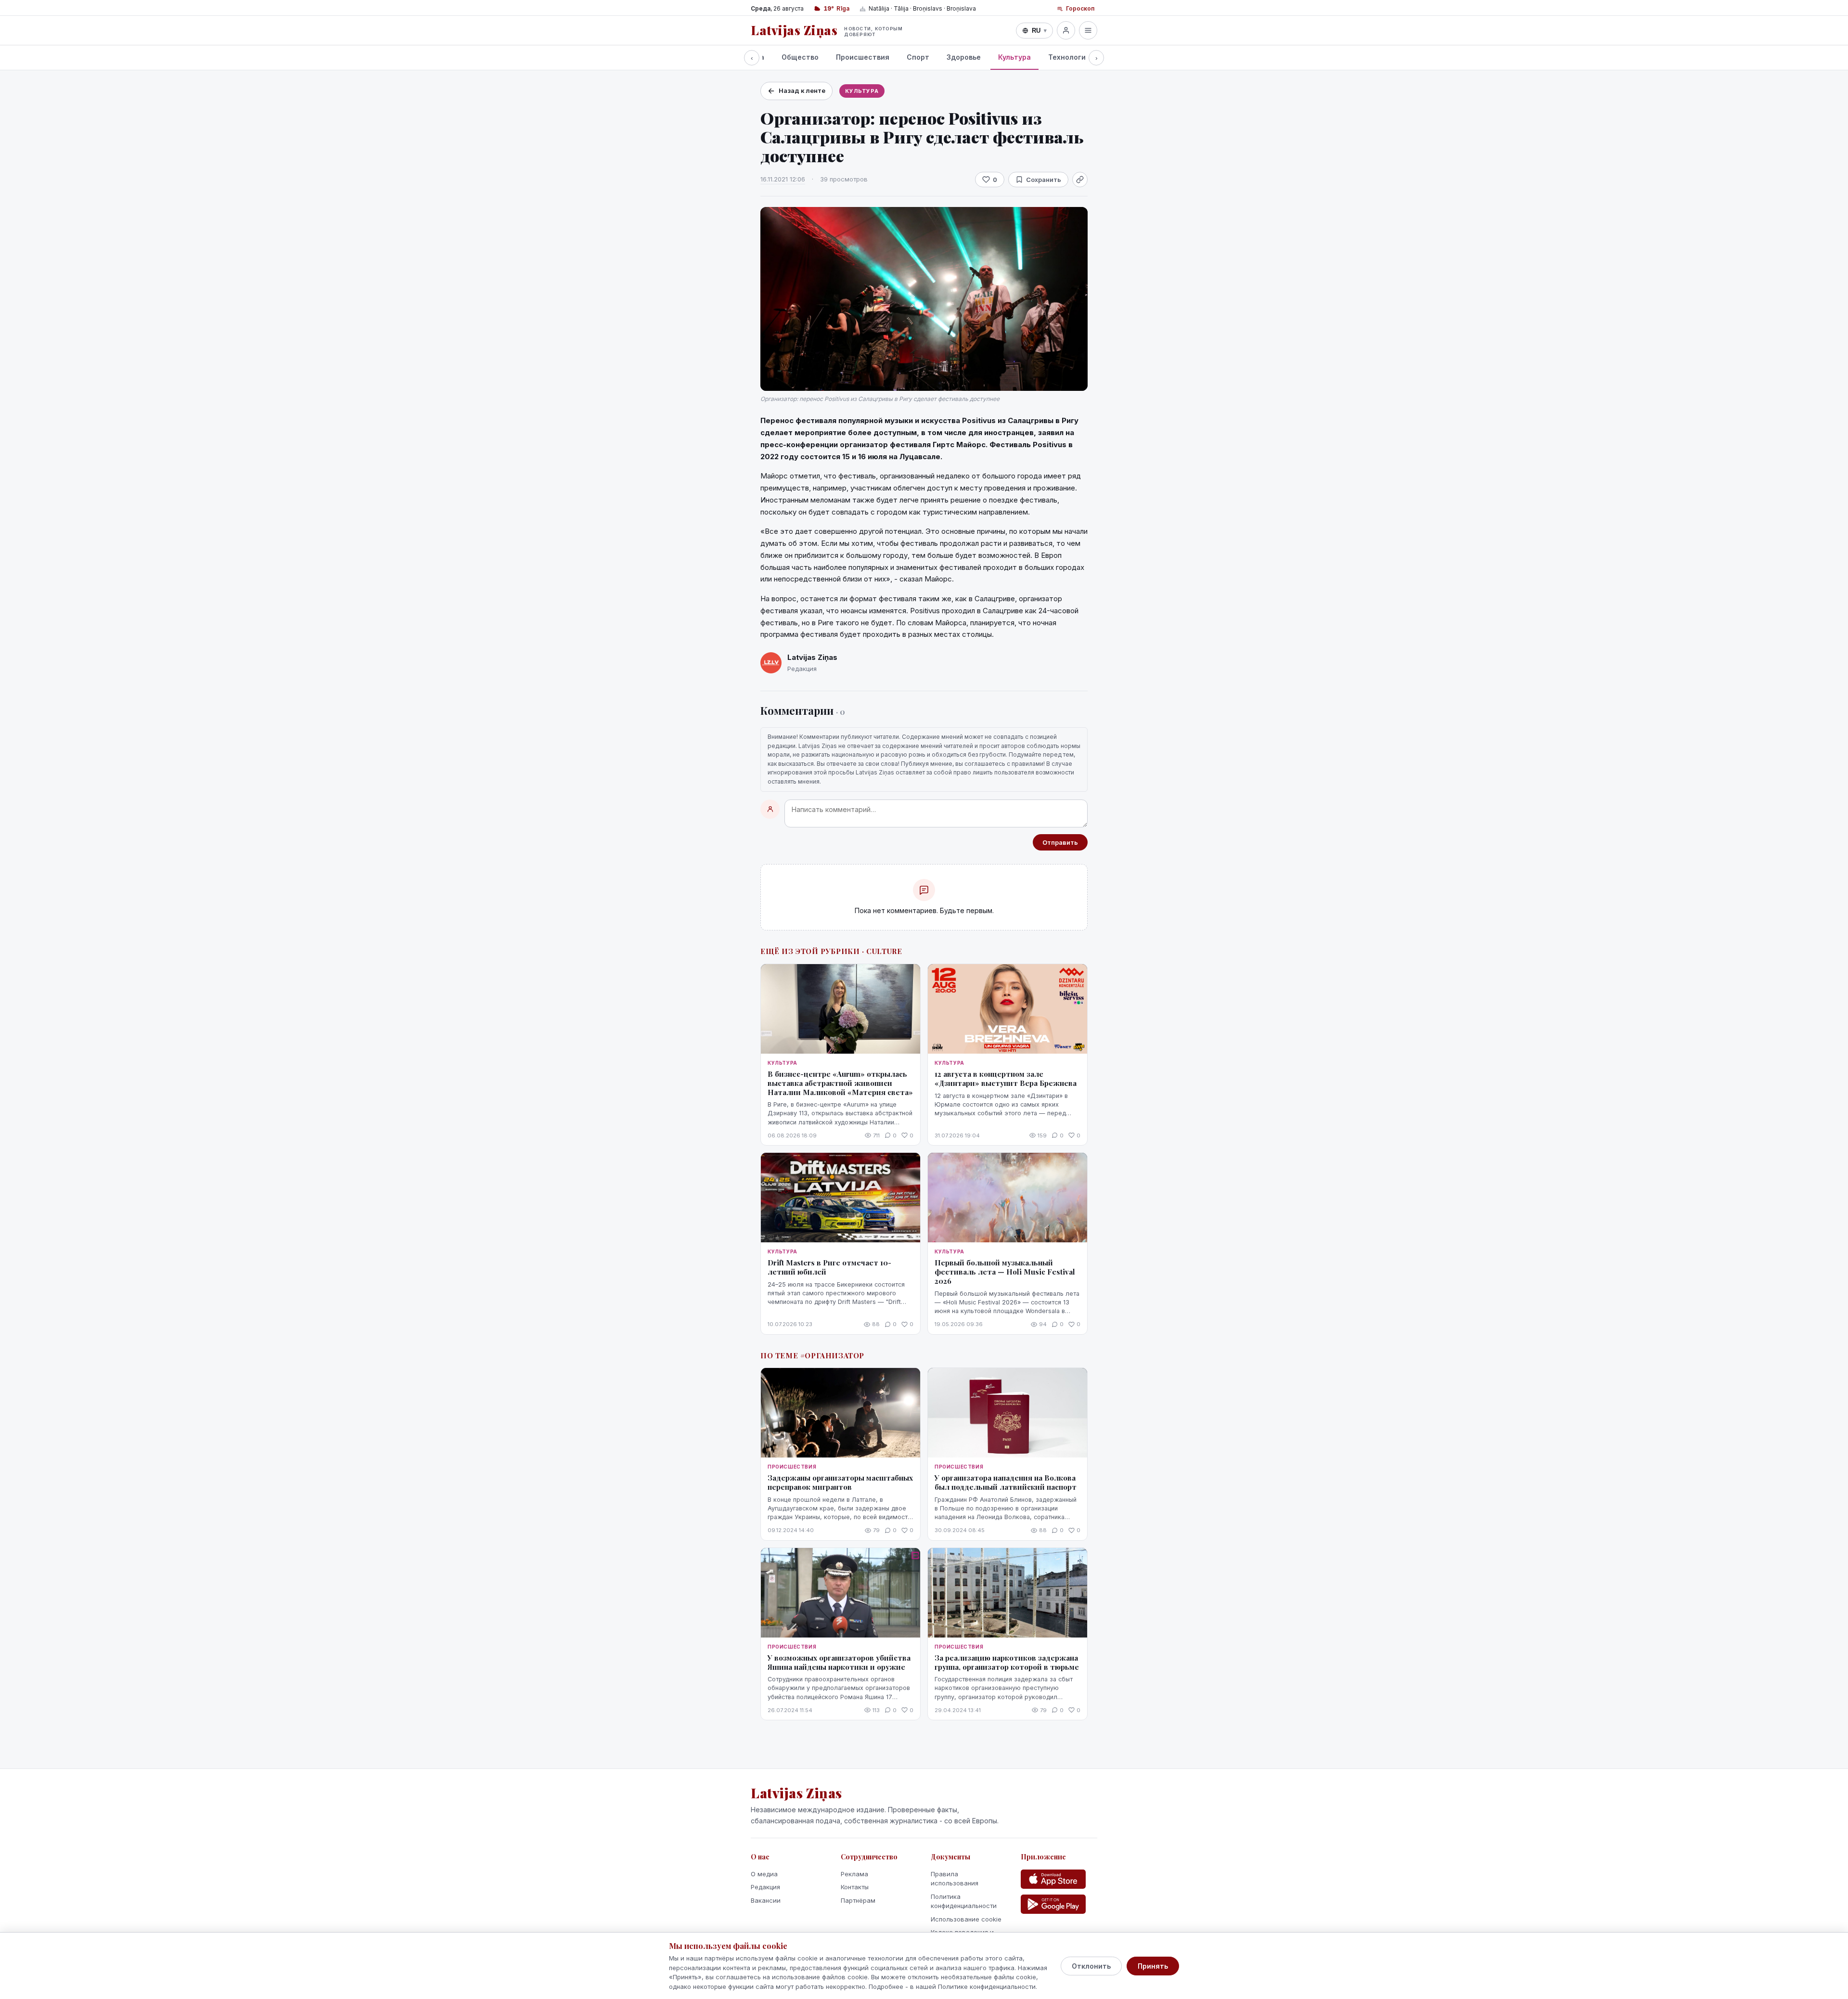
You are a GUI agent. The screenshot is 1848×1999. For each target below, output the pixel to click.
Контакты (855, 1887)
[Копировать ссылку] (1080, 180)
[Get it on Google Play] (1053, 1904)
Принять (1153, 1966)
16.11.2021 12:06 (783, 179)
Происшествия (863, 57)
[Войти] (1066, 30)
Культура (1014, 57)
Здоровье (964, 57)
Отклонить (1091, 1966)
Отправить (1060, 842)
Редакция (765, 1887)
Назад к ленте (802, 90)
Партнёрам (858, 1900)
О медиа (764, 1874)
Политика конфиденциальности (964, 1901)
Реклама (854, 1874)
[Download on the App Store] (1053, 1879)
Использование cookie (966, 1919)
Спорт (918, 57)
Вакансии (766, 1900)
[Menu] (1088, 30)
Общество (800, 57)
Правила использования (955, 1879)
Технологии (1069, 57)
